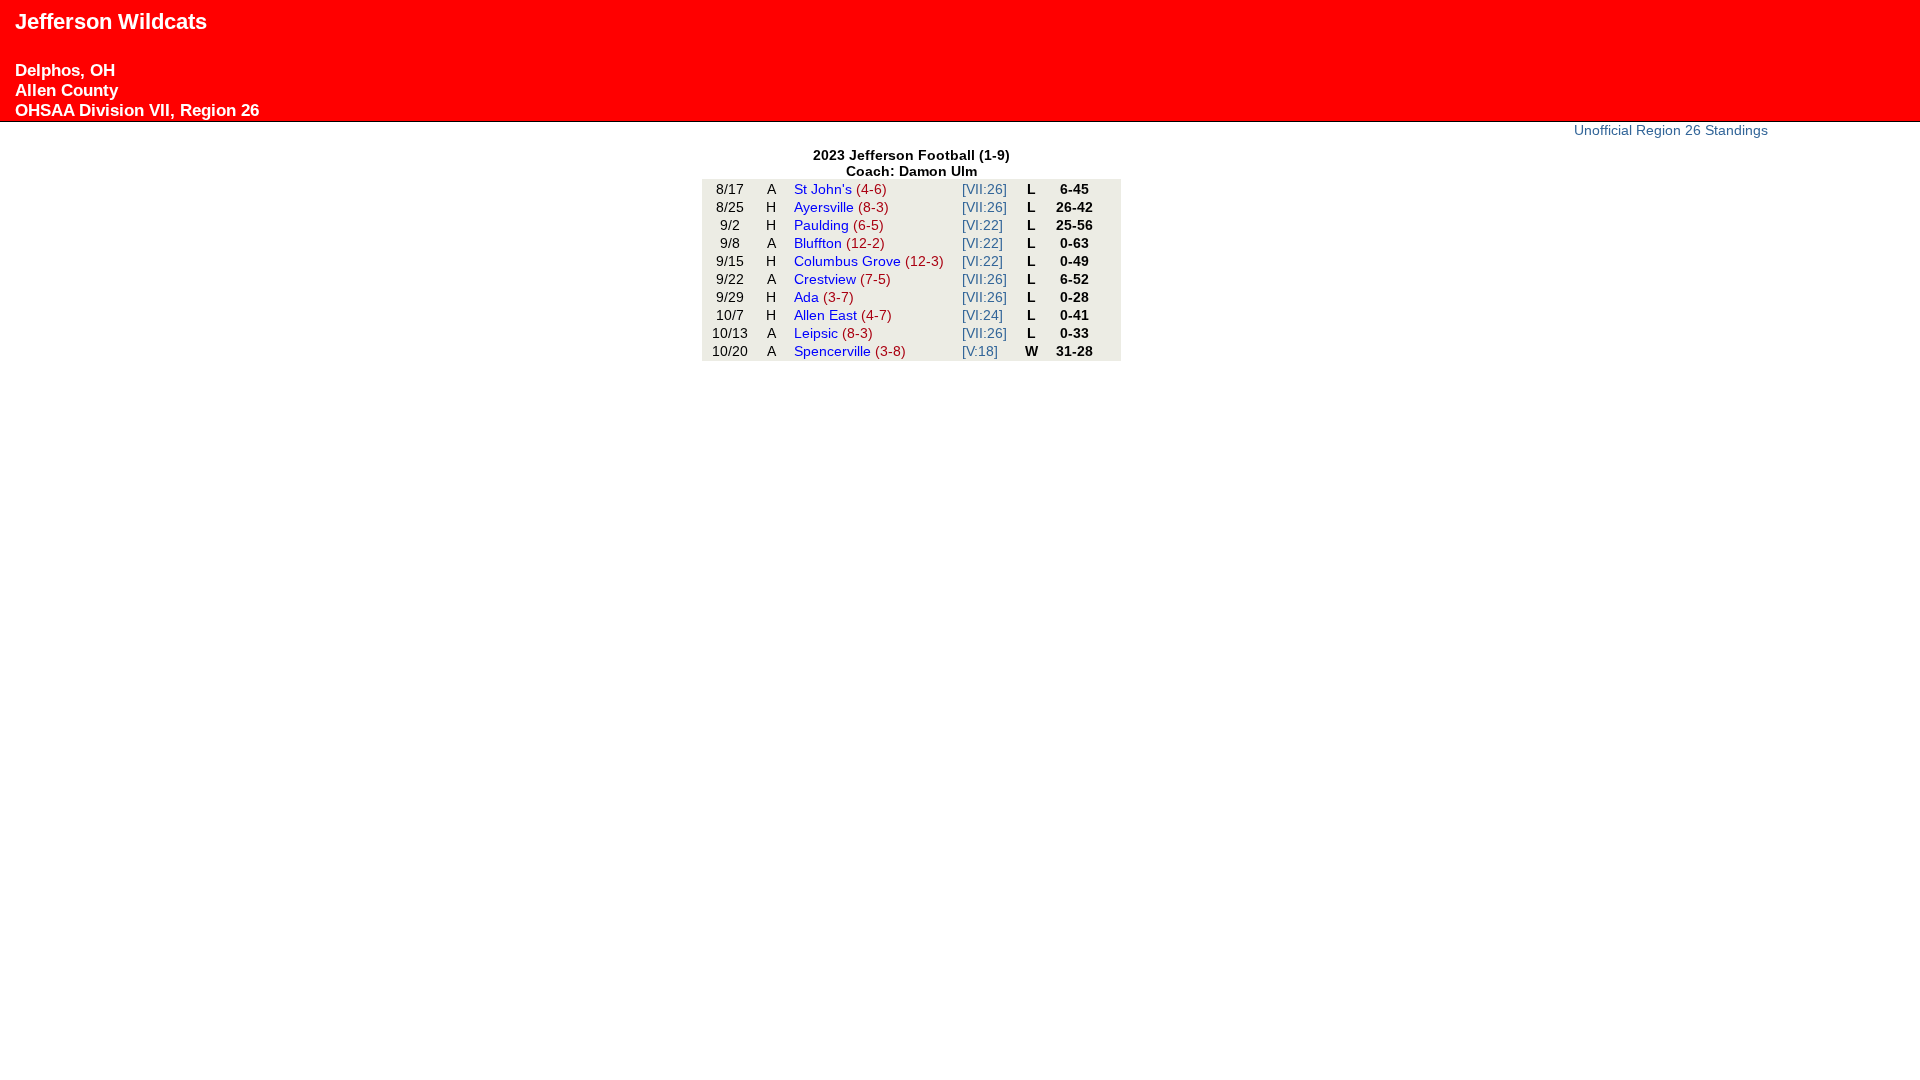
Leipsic (833, 333)
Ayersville (841, 207)
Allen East (843, 315)
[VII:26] (984, 189)
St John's (840, 189)
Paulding (839, 225)
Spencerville (850, 351)
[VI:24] (982, 315)
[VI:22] (982, 225)
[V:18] (980, 351)
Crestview (842, 279)
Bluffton (839, 243)
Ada (824, 297)
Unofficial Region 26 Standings (1671, 130)
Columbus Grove (869, 261)
